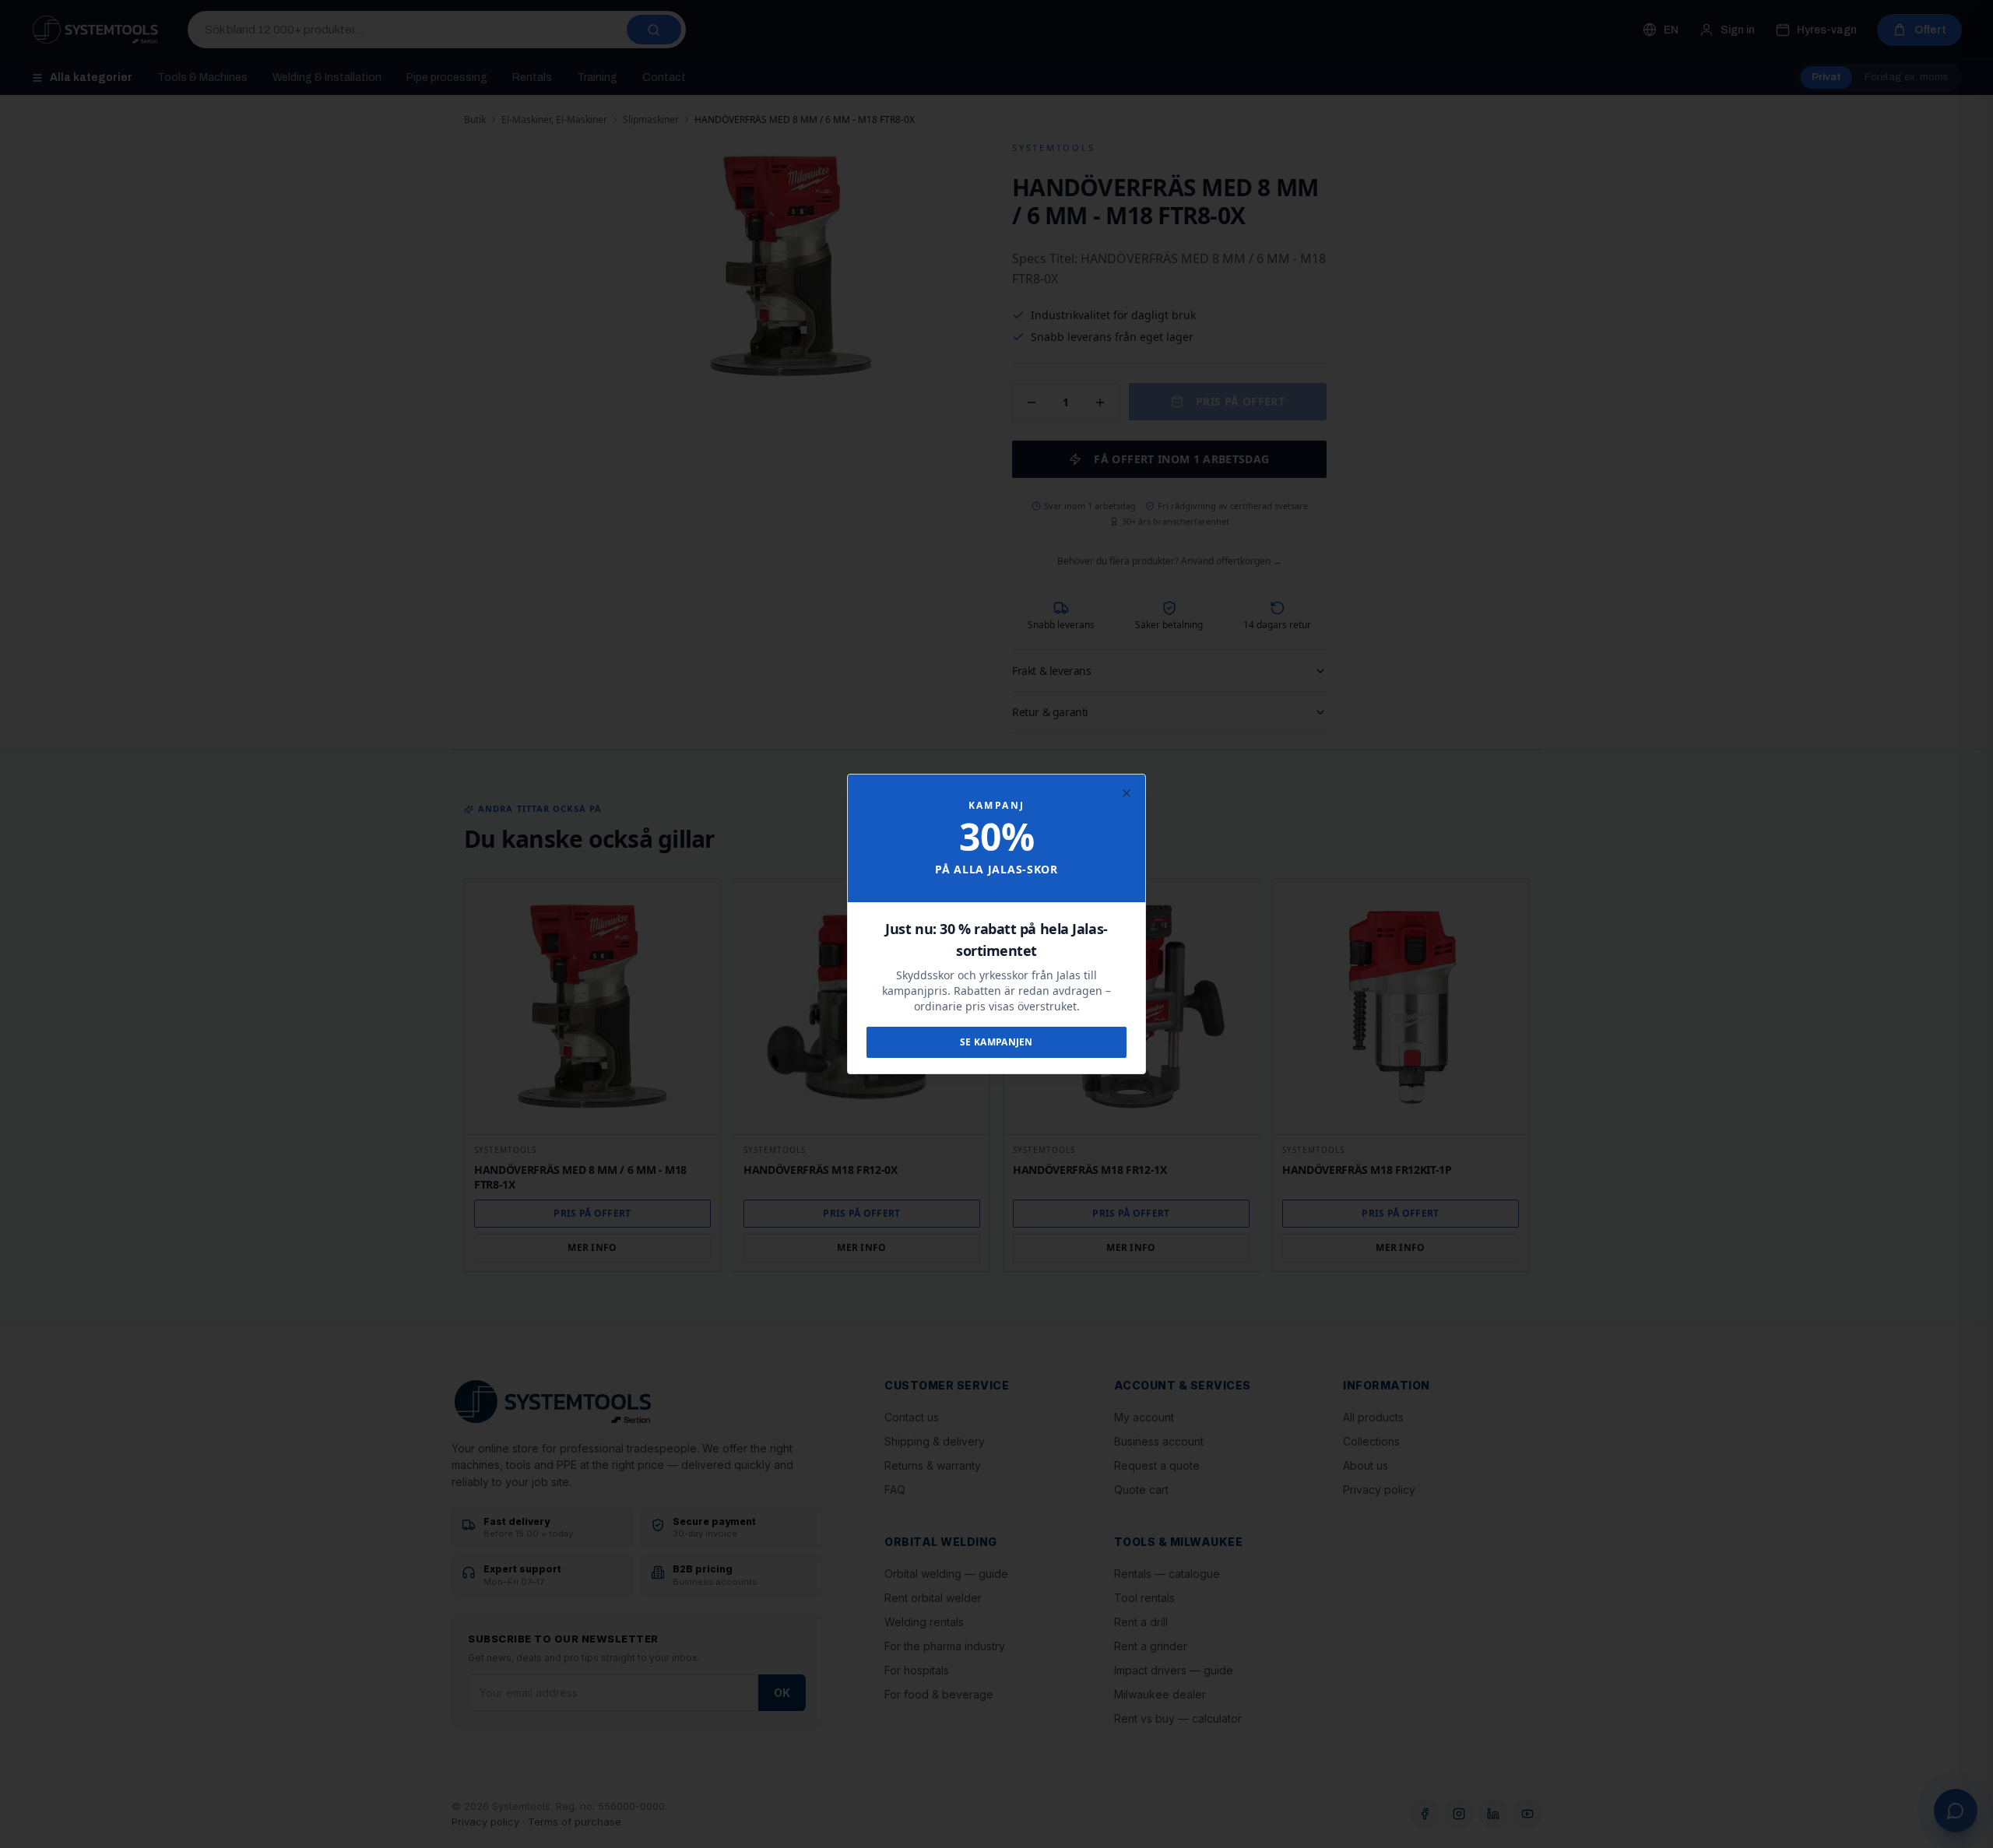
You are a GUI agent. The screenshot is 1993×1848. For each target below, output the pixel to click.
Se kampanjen (996, 1042)
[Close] (1127, 793)
